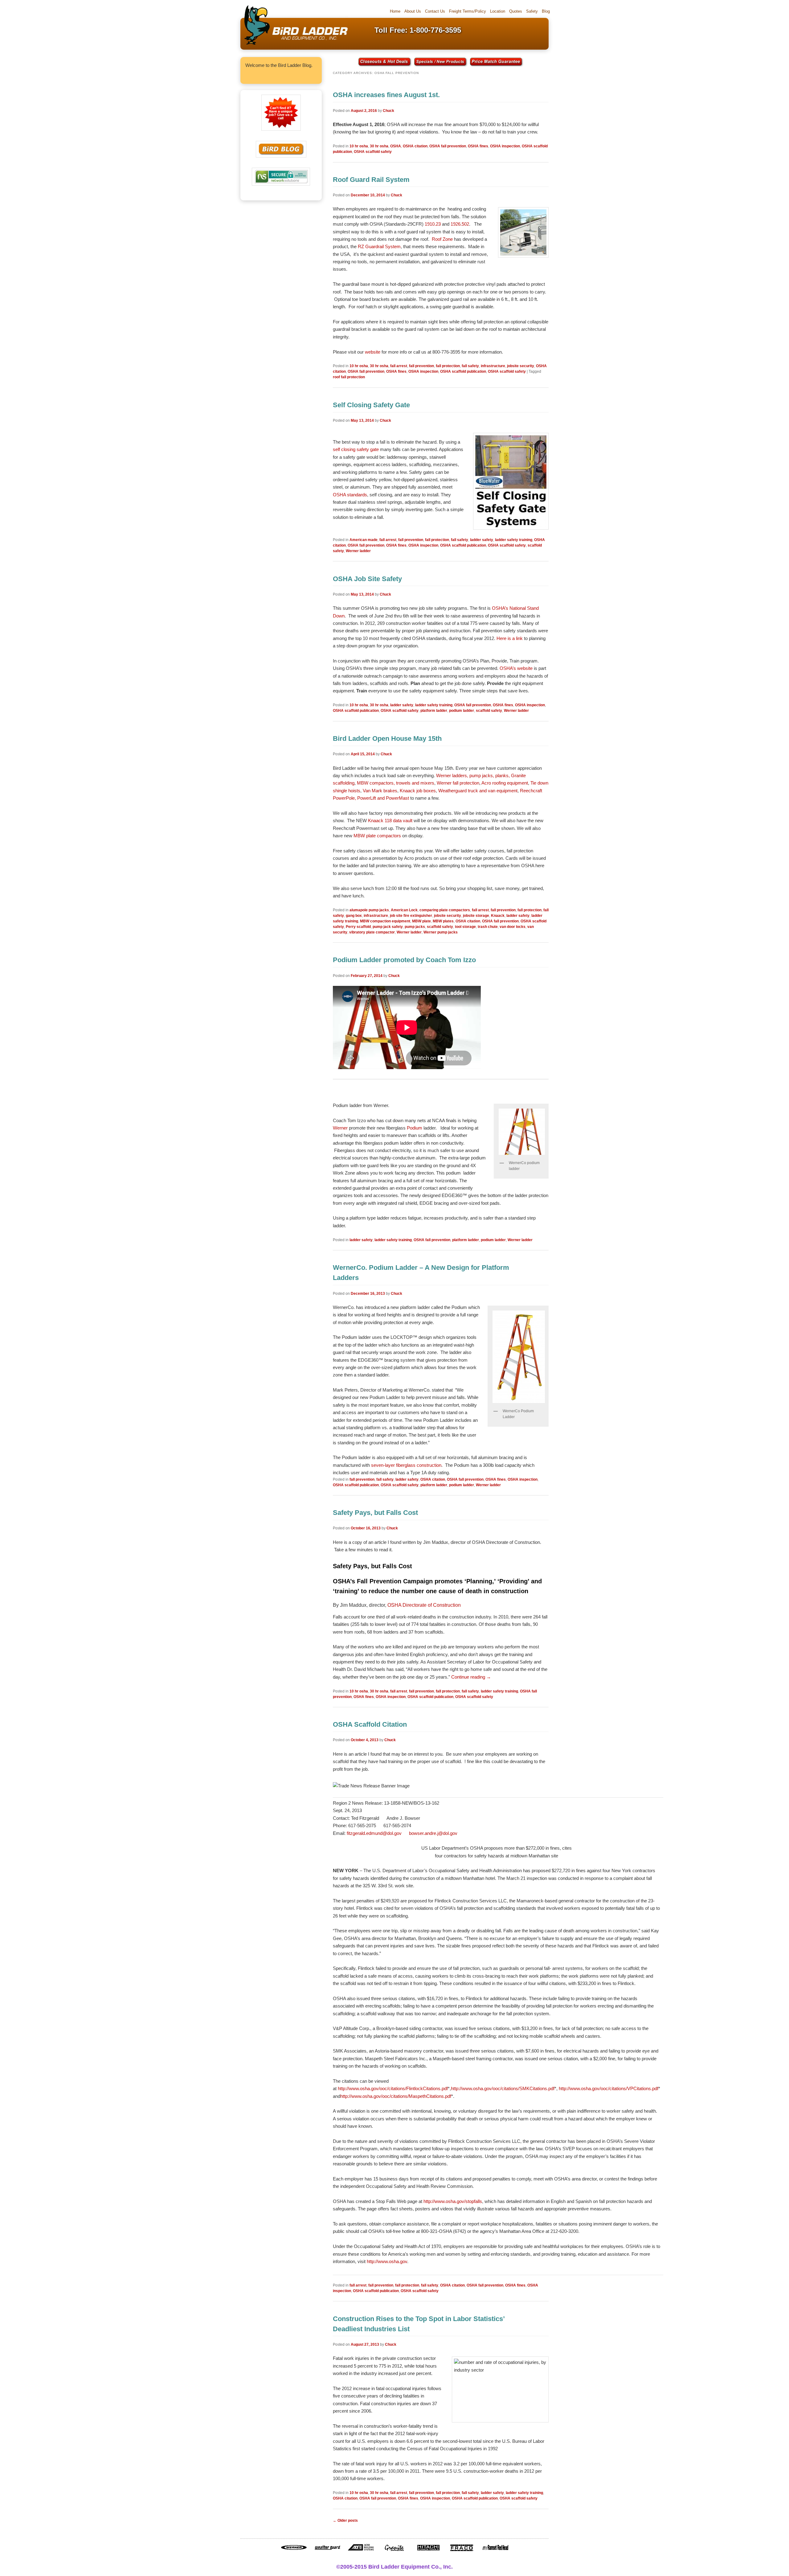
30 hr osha (379, 146)
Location (498, 11)
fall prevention (421, 366)
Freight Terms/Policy (468, 11)
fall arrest (399, 366)
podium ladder (462, 711)
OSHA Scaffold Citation (370, 1724)
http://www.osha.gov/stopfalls (453, 2201)
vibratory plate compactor (372, 932)
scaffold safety (489, 711)
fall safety (470, 366)
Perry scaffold (358, 927)
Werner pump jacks (441, 932)
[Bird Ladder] (294, 45)
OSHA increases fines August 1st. (386, 95)
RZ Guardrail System (379, 246)
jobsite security (521, 366)
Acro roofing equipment (505, 783)
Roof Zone (442, 239)
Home (395, 11)
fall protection (448, 366)
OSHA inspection (505, 146)
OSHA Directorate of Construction (424, 1605)
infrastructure (493, 366)
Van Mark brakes (380, 791)
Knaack (498, 916)
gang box (354, 916)
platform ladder (434, 711)
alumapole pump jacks (369, 910)
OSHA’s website (516, 668)
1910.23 (433, 224)
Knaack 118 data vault (390, 820)
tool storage (465, 927)
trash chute (488, 927)
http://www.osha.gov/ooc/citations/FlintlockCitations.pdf (393, 2088)
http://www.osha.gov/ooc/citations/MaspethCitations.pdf (396, 2096)
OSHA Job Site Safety (367, 579)
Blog (546, 11)
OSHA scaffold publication (463, 371)
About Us (413, 11)
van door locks (513, 927)
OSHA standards (350, 495)
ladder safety (482, 540)
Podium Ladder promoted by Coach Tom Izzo (404, 960)
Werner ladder (358, 551)
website (373, 352)
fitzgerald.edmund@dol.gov (374, 1833)
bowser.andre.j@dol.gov (433, 1833)
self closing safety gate (356, 449)
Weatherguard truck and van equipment (478, 791)
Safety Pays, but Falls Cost (375, 1513)
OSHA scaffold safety (373, 152)
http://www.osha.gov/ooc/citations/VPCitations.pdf (609, 2088)
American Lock (404, 910)
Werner (340, 1128)
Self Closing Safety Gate (371, 405)
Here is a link (510, 638)
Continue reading (471, 1677)
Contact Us (435, 11)
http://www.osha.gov (387, 2261)
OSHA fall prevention (448, 146)
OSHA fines (478, 146)
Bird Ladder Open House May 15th (387, 738)
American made (364, 540)
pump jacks (415, 927)
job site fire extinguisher (411, 916)
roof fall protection (349, 377)
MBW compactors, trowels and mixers (396, 783)
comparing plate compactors (445, 910)
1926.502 (460, 224)
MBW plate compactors (377, 836)
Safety (532, 11)
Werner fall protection (458, 783)
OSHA (396, 146)
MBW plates (443, 921)
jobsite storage (476, 916)
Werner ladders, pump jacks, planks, (473, 775)
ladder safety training (514, 540)
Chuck (388, 111)
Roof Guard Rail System (371, 180)
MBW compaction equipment (385, 921)
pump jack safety (388, 927)
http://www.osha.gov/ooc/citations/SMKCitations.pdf (503, 2088)
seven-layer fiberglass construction (406, 1465)
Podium (415, 1128)
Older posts (345, 2521)
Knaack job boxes (418, 791)
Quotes (516, 11)
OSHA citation (415, 146)
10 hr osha (359, 146)
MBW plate (421, 921)
